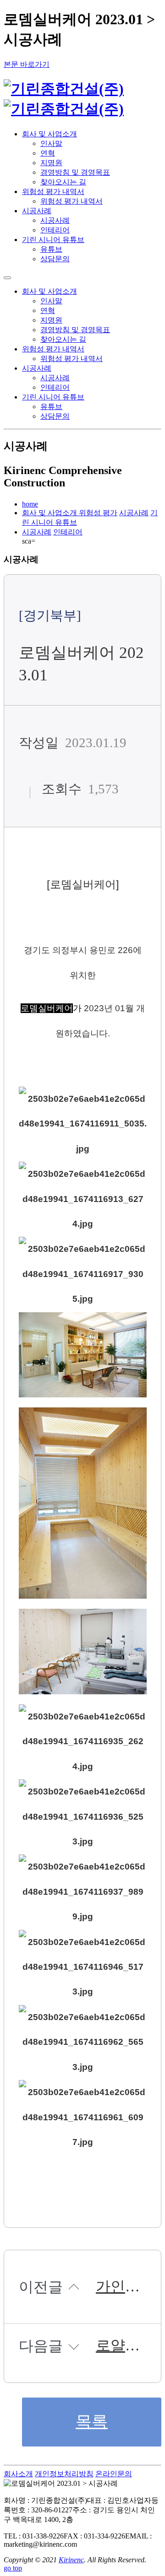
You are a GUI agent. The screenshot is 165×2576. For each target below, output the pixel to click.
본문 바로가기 (27, 64)
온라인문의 (114, 2474)
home (30, 504)
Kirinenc (71, 2560)
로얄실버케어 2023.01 (118, 2346)
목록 (92, 2422)
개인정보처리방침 (64, 2474)
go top (13, 2568)
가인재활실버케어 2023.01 (118, 2287)
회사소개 (18, 2474)
